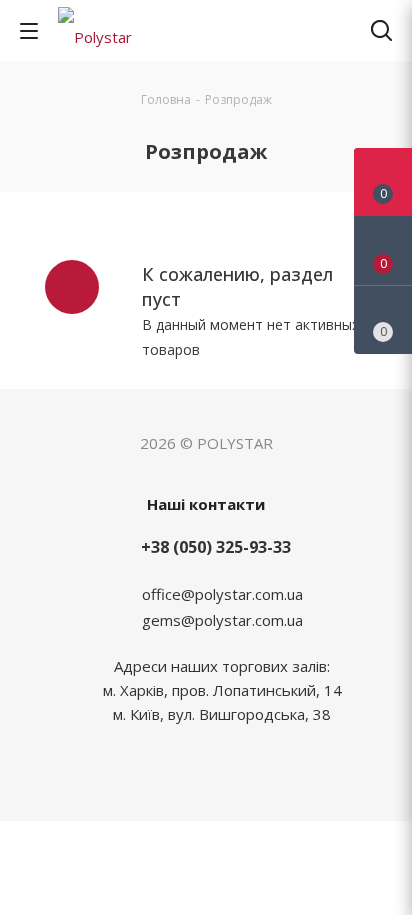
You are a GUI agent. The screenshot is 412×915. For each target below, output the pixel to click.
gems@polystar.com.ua (222, 620)
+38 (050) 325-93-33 (216, 547)
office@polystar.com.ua (222, 594)
